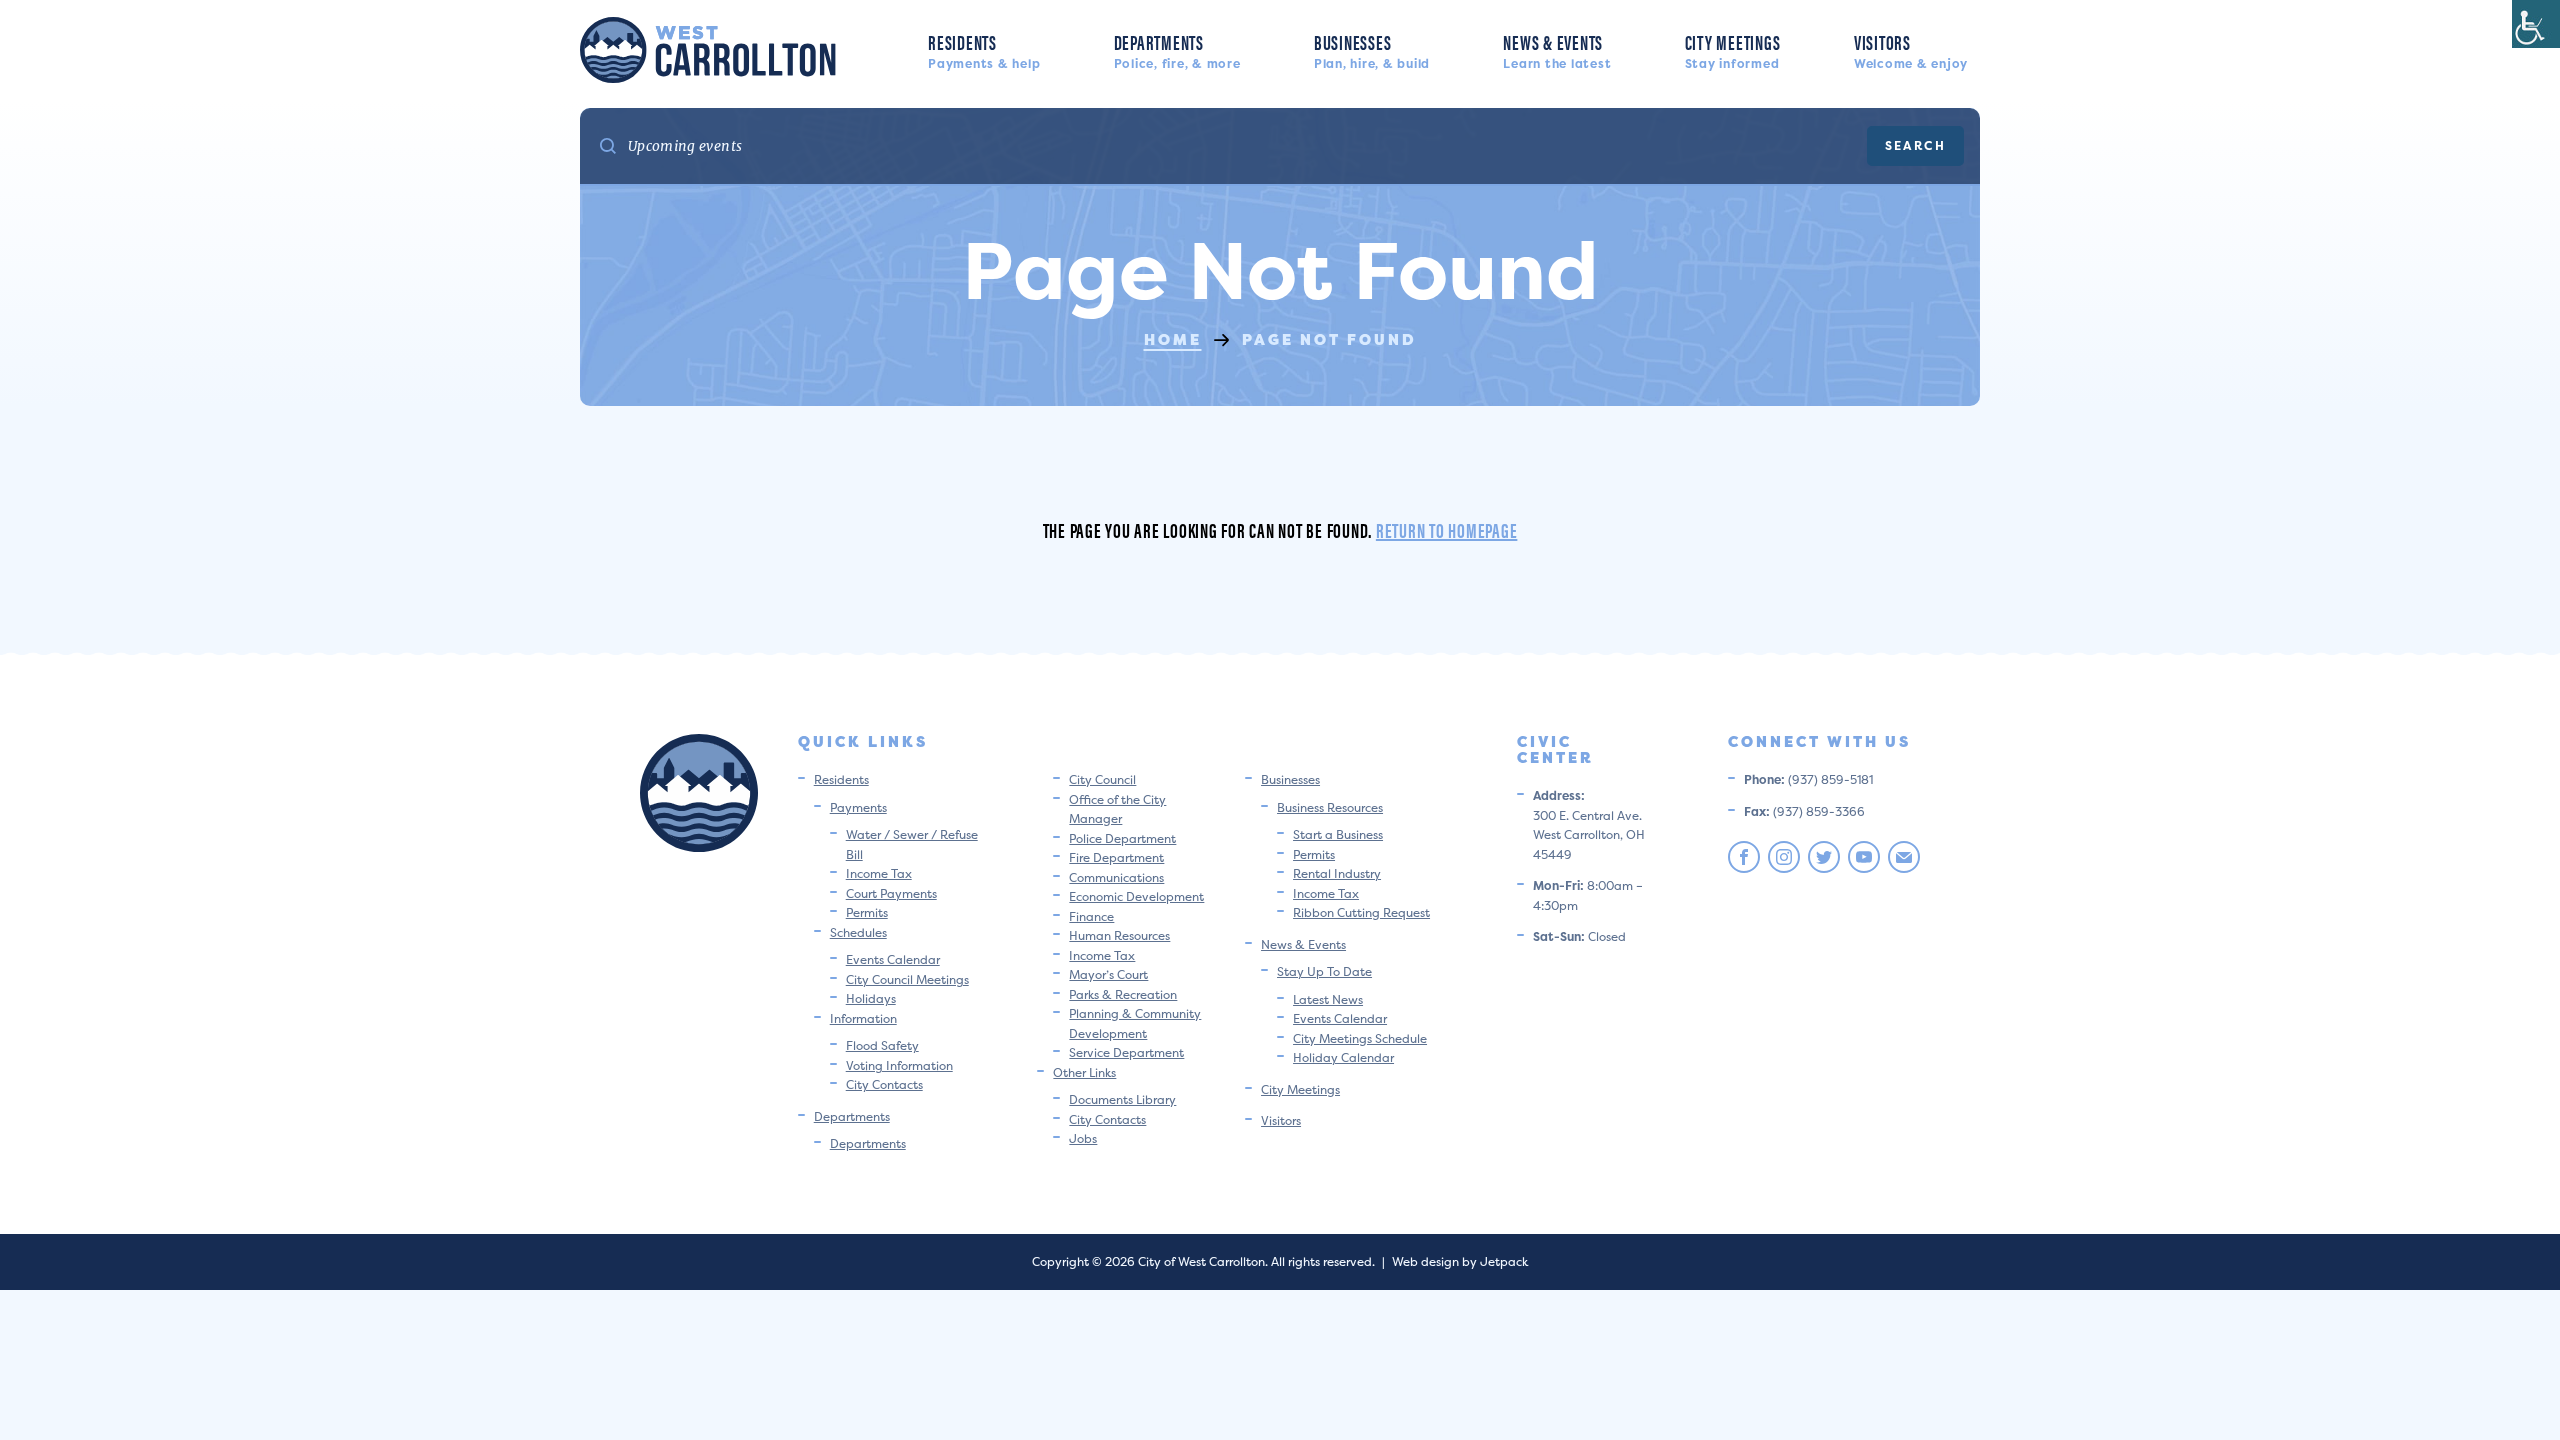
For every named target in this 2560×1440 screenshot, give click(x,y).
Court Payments (891, 893)
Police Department (1122, 838)
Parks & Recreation (1123, 994)
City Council (1102, 779)
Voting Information (899, 1065)
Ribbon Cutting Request (1361, 912)
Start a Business (1338, 834)
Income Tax (879, 873)
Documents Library (1122, 1099)
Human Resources (1119, 935)
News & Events (1557, 49)
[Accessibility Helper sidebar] (2536, 24)
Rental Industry (1337, 873)
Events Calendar (893, 959)
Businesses (1372, 49)
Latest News (1328, 999)
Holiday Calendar (1343, 1057)
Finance (1091, 916)
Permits (867, 912)
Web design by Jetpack (1460, 1261)
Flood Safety (882, 1045)
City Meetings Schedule (1360, 1038)
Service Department (1126, 1052)
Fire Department (1116, 857)
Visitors (1911, 49)
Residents (984, 49)
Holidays (871, 998)
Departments (1177, 49)
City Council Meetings (907, 979)
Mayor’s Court (1108, 974)
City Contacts (884, 1084)
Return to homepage (1447, 529)
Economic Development (1136, 896)
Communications (1116, 877)
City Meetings (1733, 49)
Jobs (1083, 1138)
